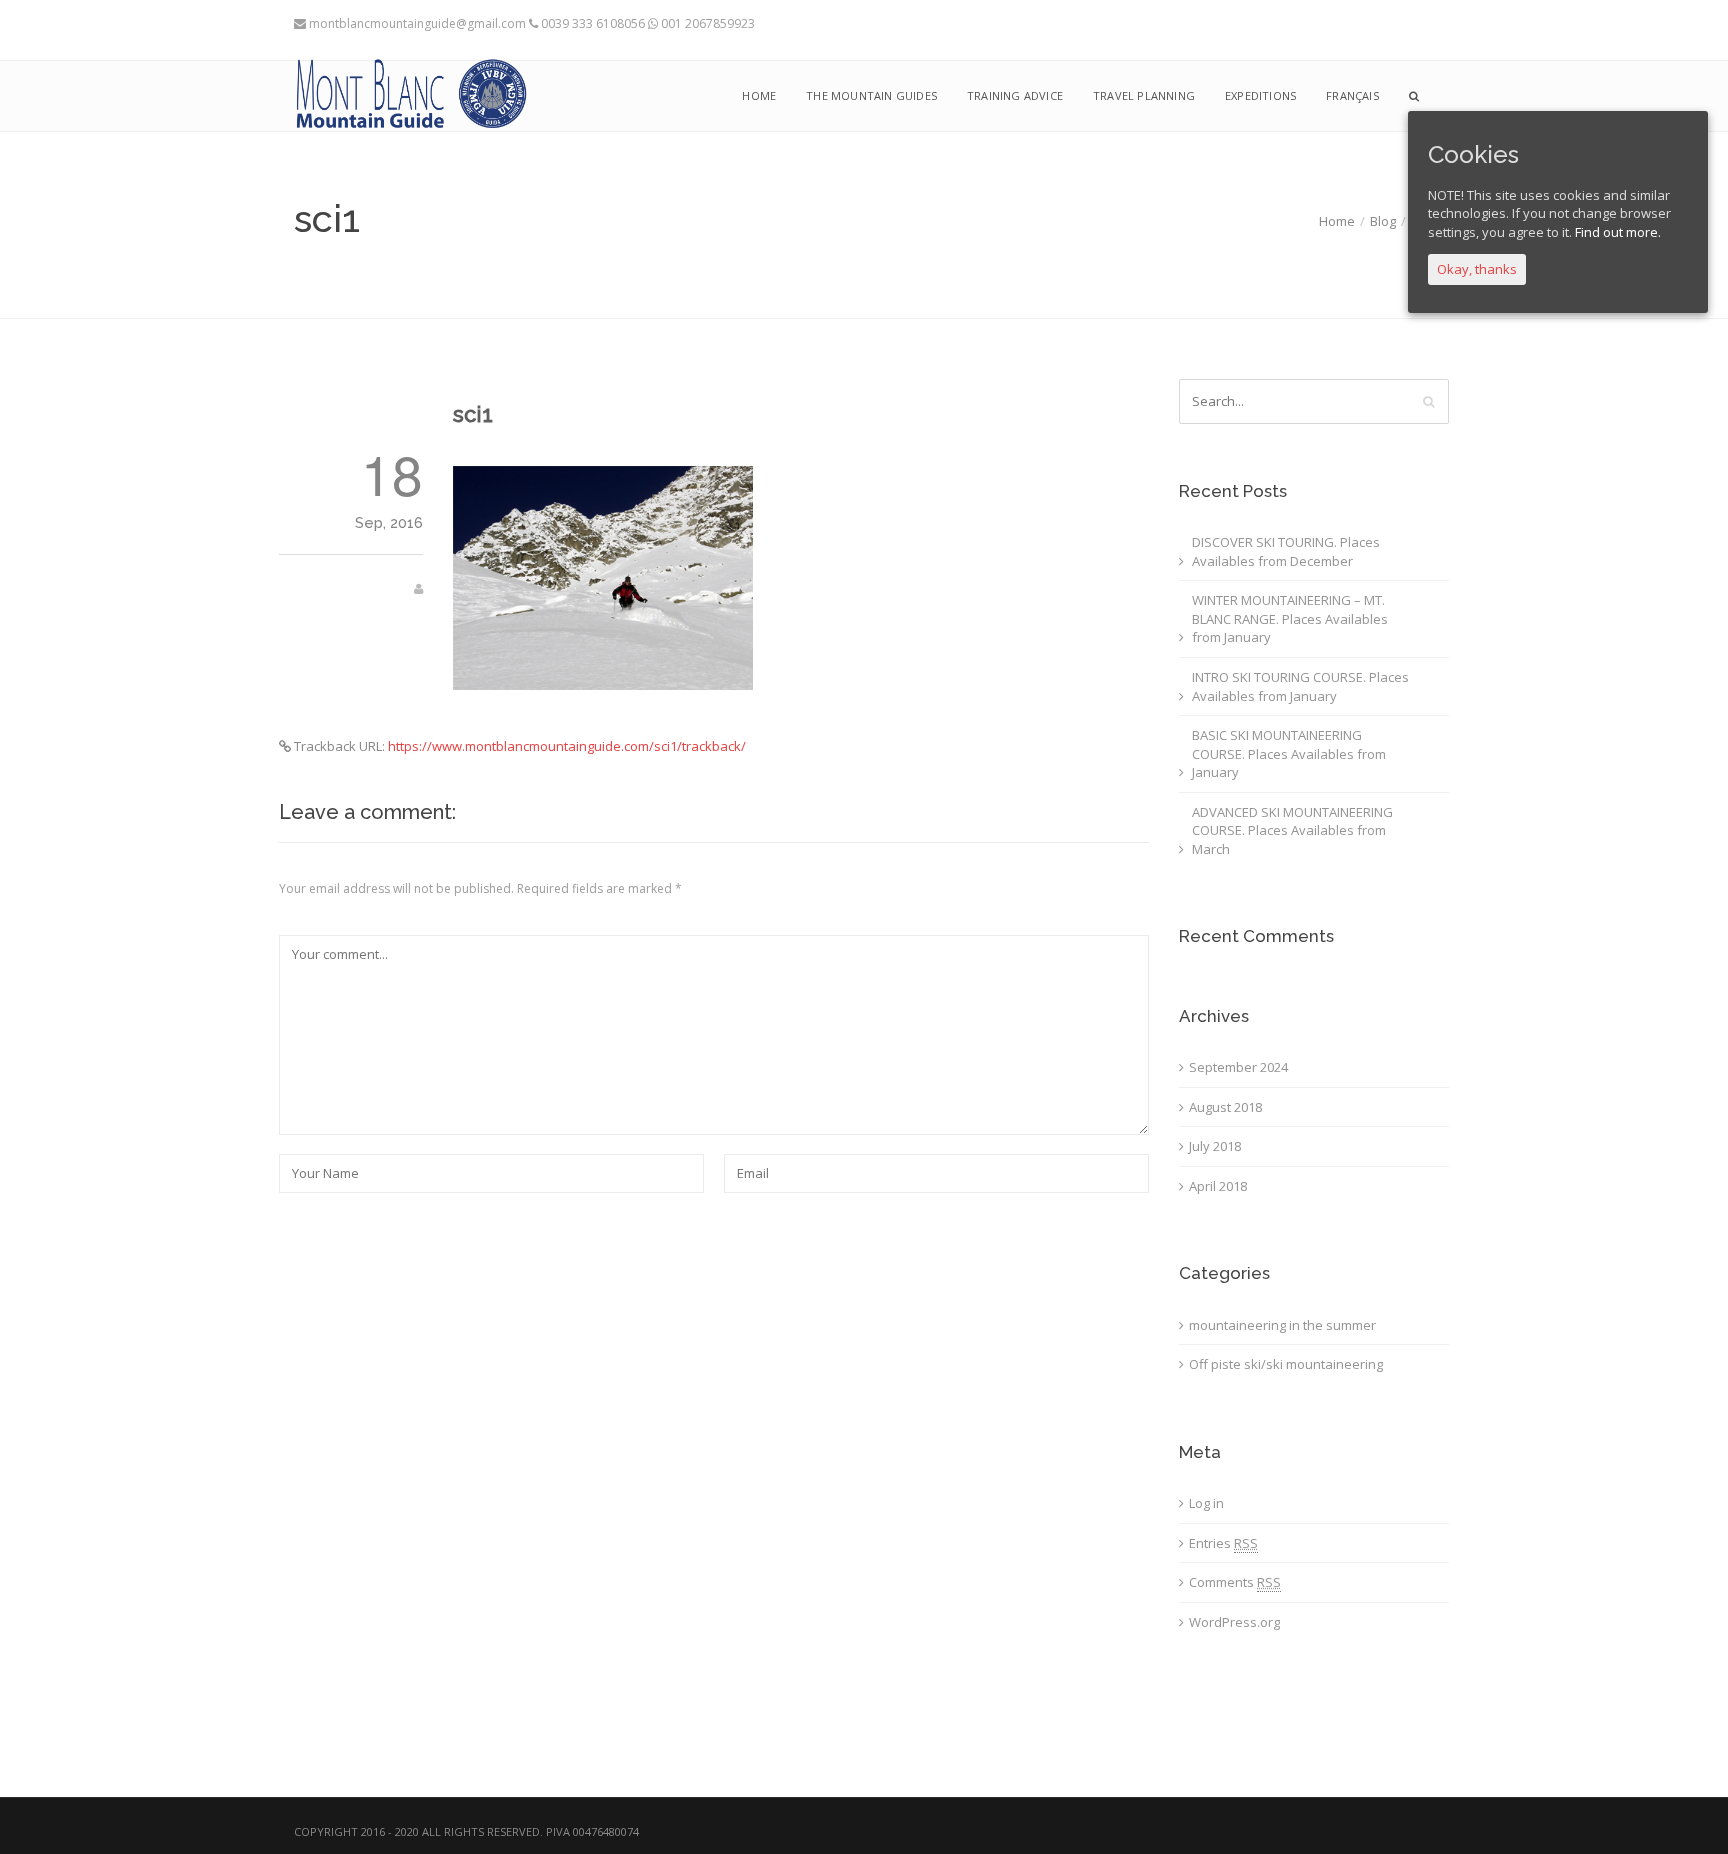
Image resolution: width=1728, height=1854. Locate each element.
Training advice (1015, 95)
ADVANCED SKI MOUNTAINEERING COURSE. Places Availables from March (1292, 830)
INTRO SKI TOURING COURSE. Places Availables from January (1300, 686)
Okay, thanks (1477, 269)
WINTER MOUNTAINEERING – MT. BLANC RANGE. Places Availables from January (1290, 618)
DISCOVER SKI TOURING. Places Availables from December (1286, 551)
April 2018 (1218, 1186)
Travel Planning (1144, 95)
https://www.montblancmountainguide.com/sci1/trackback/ (567, 746)
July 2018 (1215, 1146)
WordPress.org (1234, 1622)
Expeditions (1260, 95)
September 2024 (1238, 1067)
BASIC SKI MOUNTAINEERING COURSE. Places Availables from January (1289, 753)
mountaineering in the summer (1282, 1325)
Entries (1223, 1543)
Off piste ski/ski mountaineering (1286, 1364)
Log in (1206, 1503)
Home (1337, 221)
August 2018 (1225, 1107)
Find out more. (1618, 232)
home (759, 95)
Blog (1383, 221)
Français (1352, 95)
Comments (1235, 1582)
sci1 (473, 414)
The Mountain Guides (871, 95)
